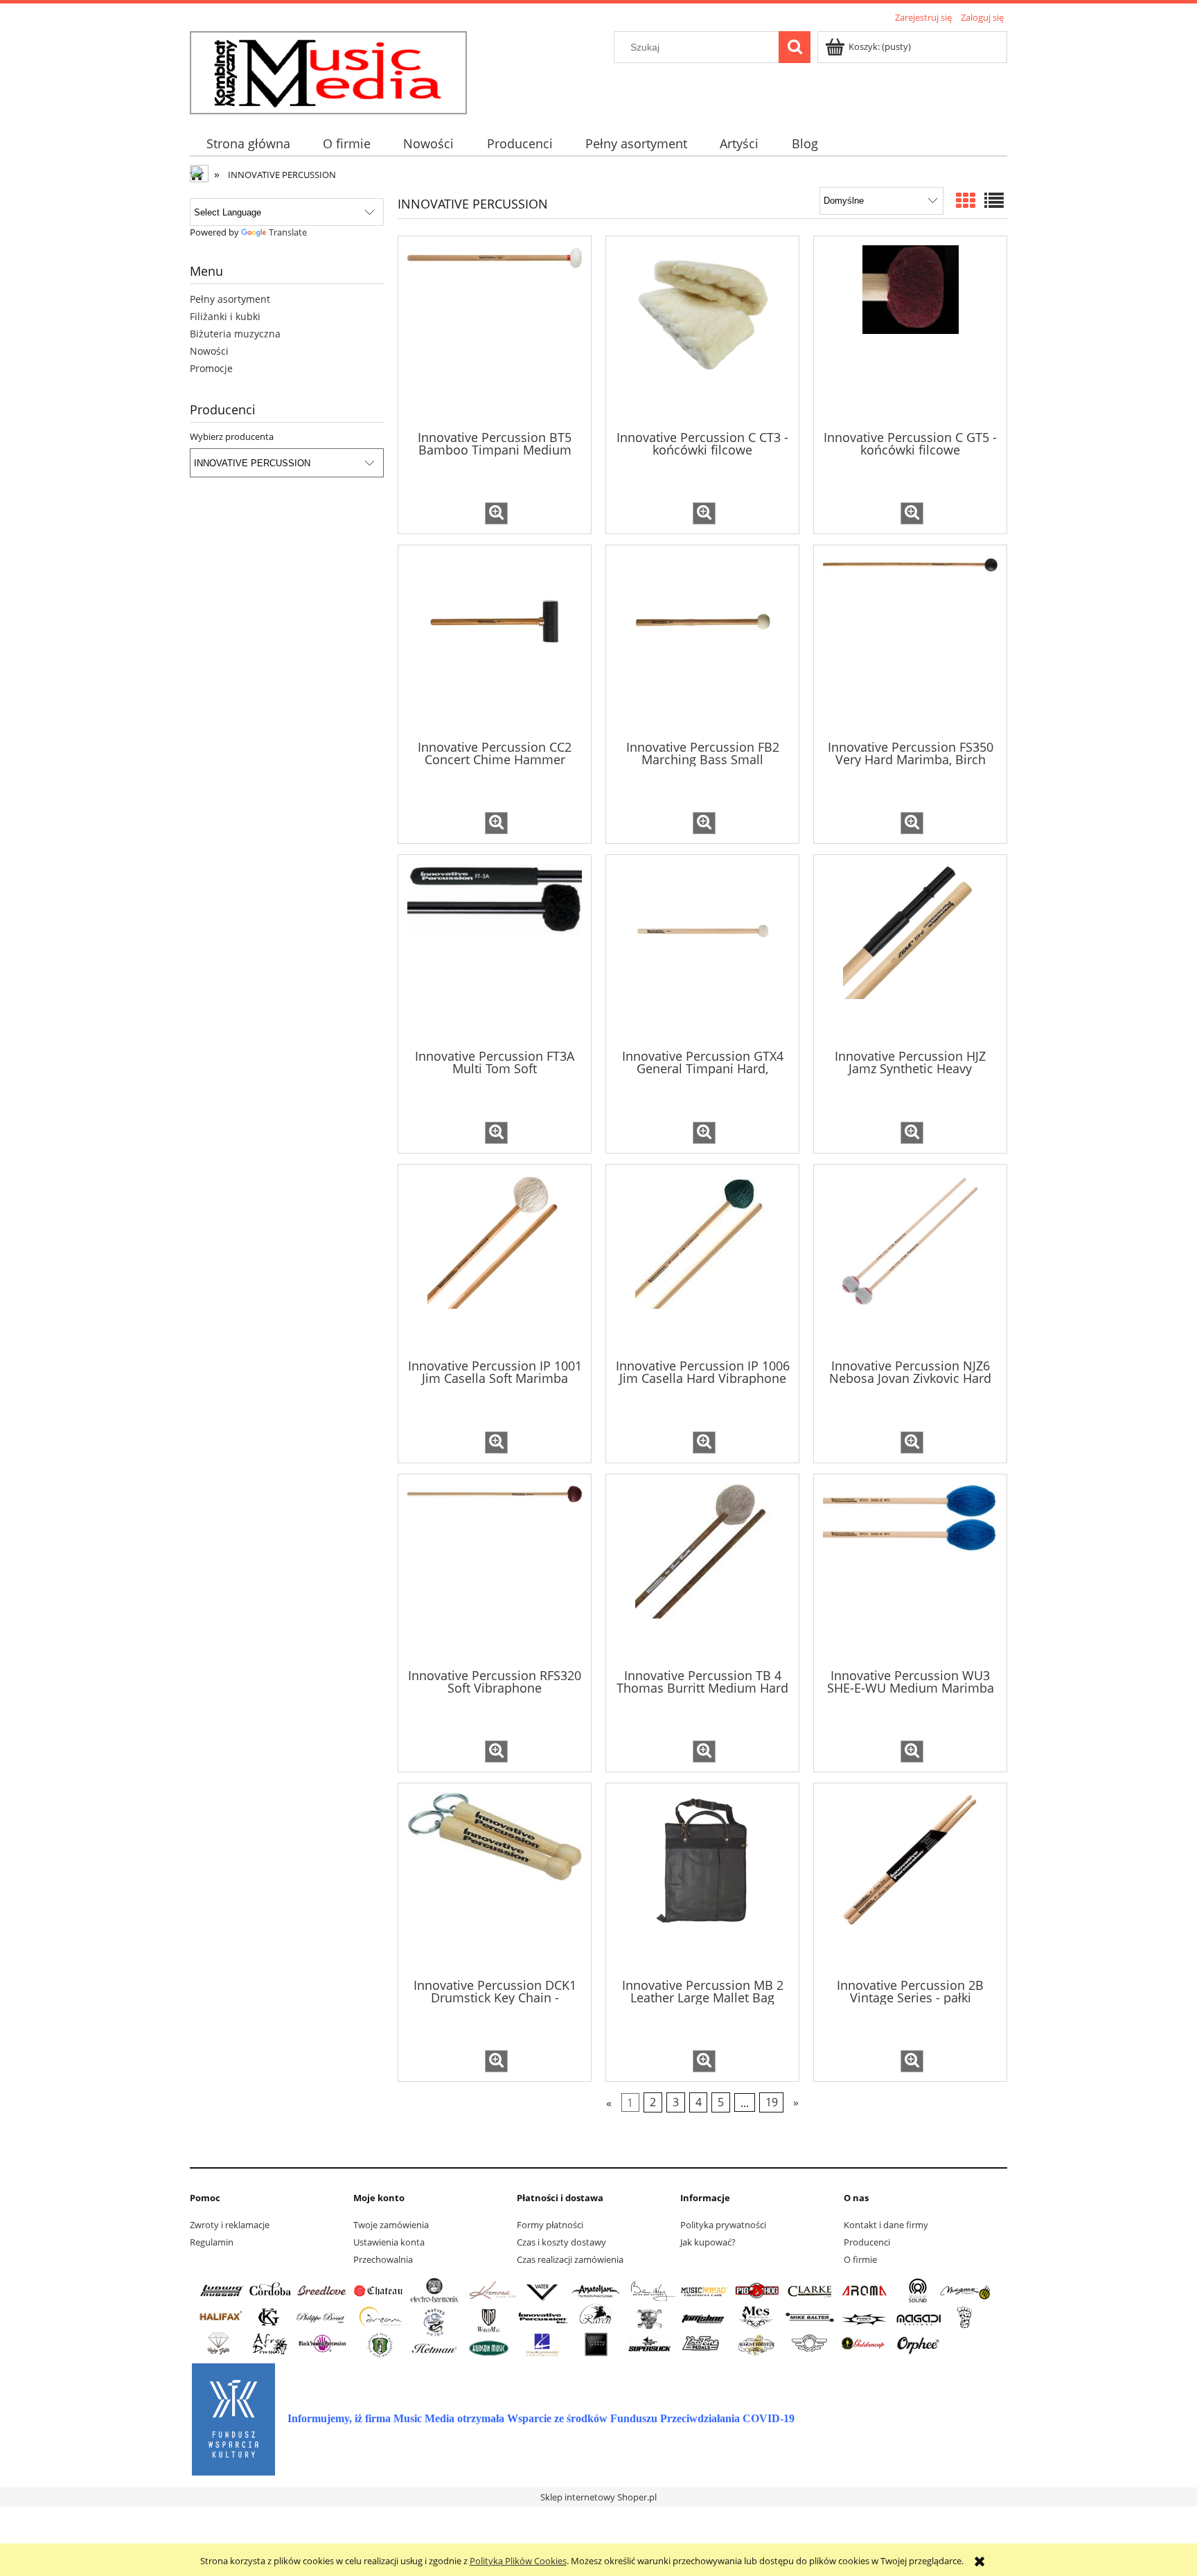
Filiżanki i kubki (225, 316)
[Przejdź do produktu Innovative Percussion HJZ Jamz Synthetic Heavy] (910, 951)
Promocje (211, 368)
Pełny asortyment (230, 299)
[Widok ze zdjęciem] (966, 200)
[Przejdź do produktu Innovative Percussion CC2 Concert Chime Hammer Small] (495, 641)
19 (772, 2103)
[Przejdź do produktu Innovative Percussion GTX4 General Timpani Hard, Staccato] (702, 951)
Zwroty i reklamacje (230, 2225)
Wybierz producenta (232, 436)
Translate (288, 232)
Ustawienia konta (389, 2242)
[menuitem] (248, 144)
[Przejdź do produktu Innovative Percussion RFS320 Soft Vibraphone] (495, 1570)
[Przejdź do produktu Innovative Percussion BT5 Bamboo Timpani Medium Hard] (495, 332)
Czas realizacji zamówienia (570, 2259)
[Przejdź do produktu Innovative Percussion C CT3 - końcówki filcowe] (702, 332)
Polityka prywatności (723, 2225)
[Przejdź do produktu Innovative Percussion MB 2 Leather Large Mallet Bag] (702, 1879)
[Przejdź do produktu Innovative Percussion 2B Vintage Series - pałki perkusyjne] (910, 1879)
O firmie (860, 2259)
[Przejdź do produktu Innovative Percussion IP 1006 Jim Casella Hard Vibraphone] (702, 1260)
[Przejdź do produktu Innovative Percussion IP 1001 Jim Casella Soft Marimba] (495, 1260)
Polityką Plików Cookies (518, 2561)
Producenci (867, 2242)
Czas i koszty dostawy (561, 2242)
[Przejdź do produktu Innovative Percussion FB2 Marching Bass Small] (702, 641)
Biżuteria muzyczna (235, 334)
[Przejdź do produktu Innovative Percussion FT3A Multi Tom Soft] (495, 951)
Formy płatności (550, 2225)
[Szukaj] (795, 47)
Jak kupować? (708, 2242)
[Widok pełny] (994, 200)
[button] (496, 513)
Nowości (209, 351)
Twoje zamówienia (391, 2225)
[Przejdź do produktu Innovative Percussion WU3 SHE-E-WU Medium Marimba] (910, 1570)
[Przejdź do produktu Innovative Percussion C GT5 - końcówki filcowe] (910, 332)
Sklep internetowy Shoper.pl (598, 2497)
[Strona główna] (328, 71)
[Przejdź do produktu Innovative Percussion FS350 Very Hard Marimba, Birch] (910, 641)
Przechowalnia (383, 2259)
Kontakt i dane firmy (886, 2225)
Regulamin (212, 2242)
